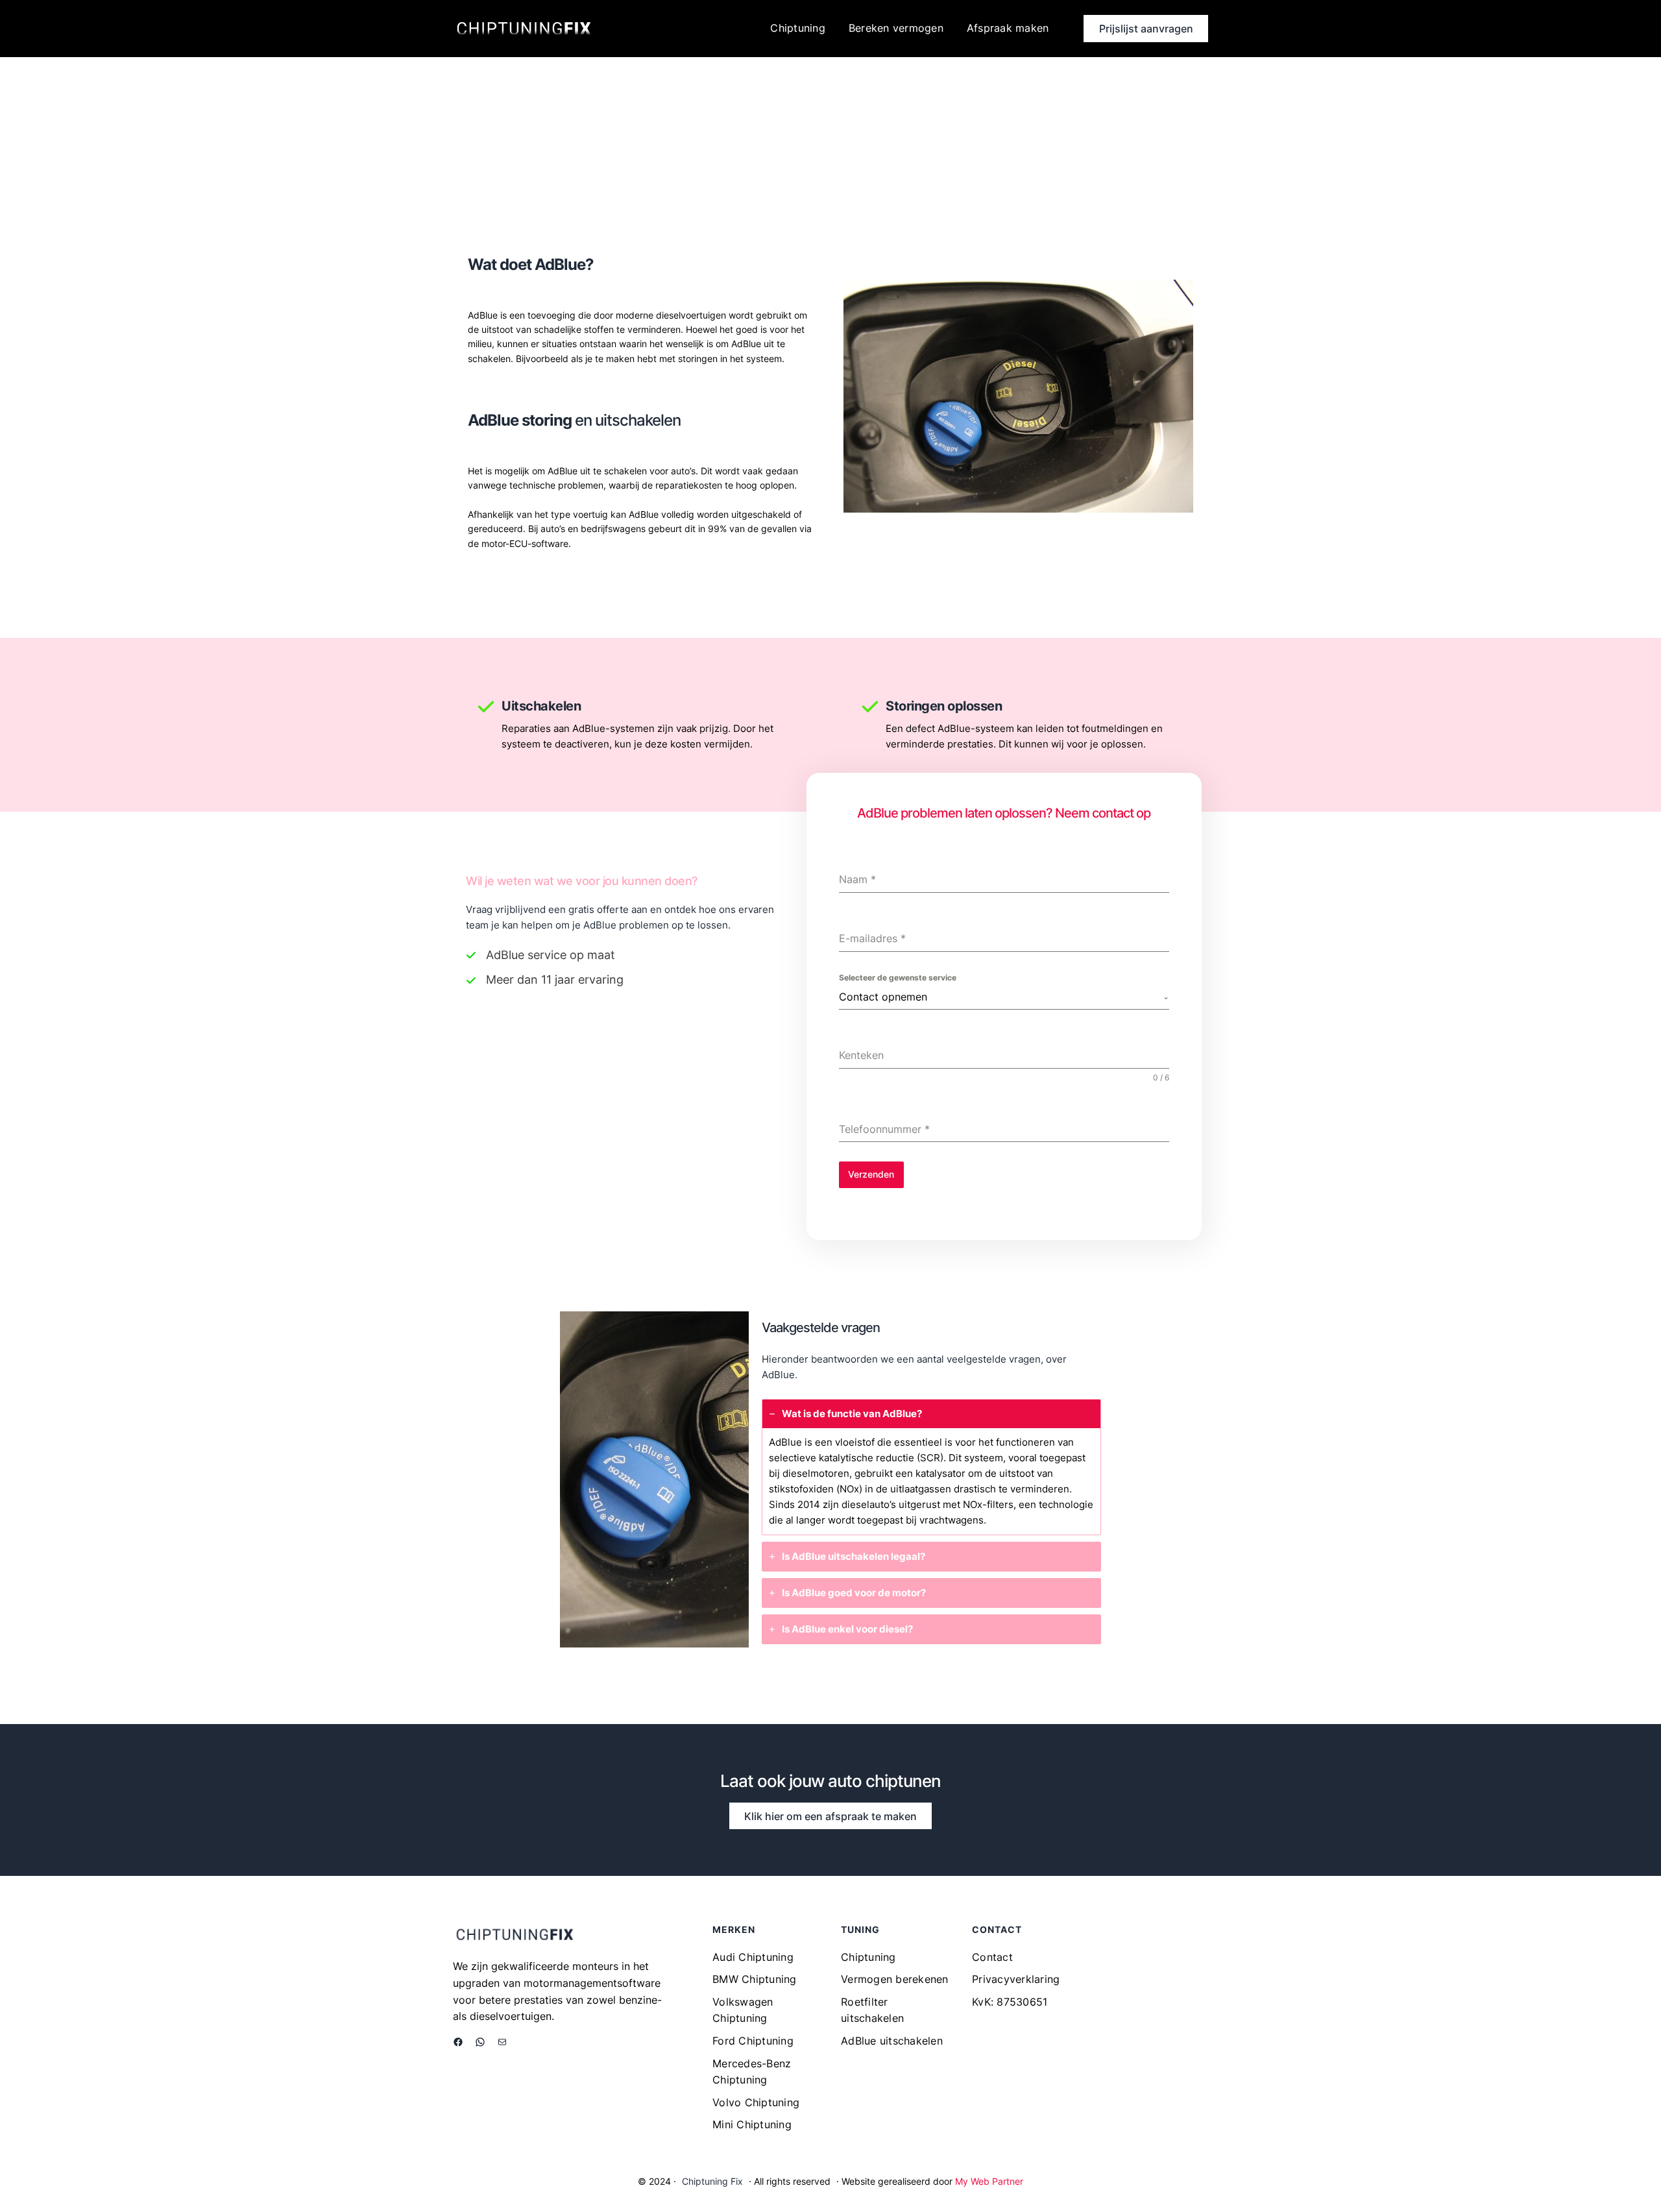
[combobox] (1004, 997)
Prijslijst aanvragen (1146, 29)
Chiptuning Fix (712, 2181)
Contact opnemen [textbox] (883, 997)
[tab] (932, 1467)
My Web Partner (989, 2181)
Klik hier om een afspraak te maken (830, 1816)
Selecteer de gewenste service (898, 978)
